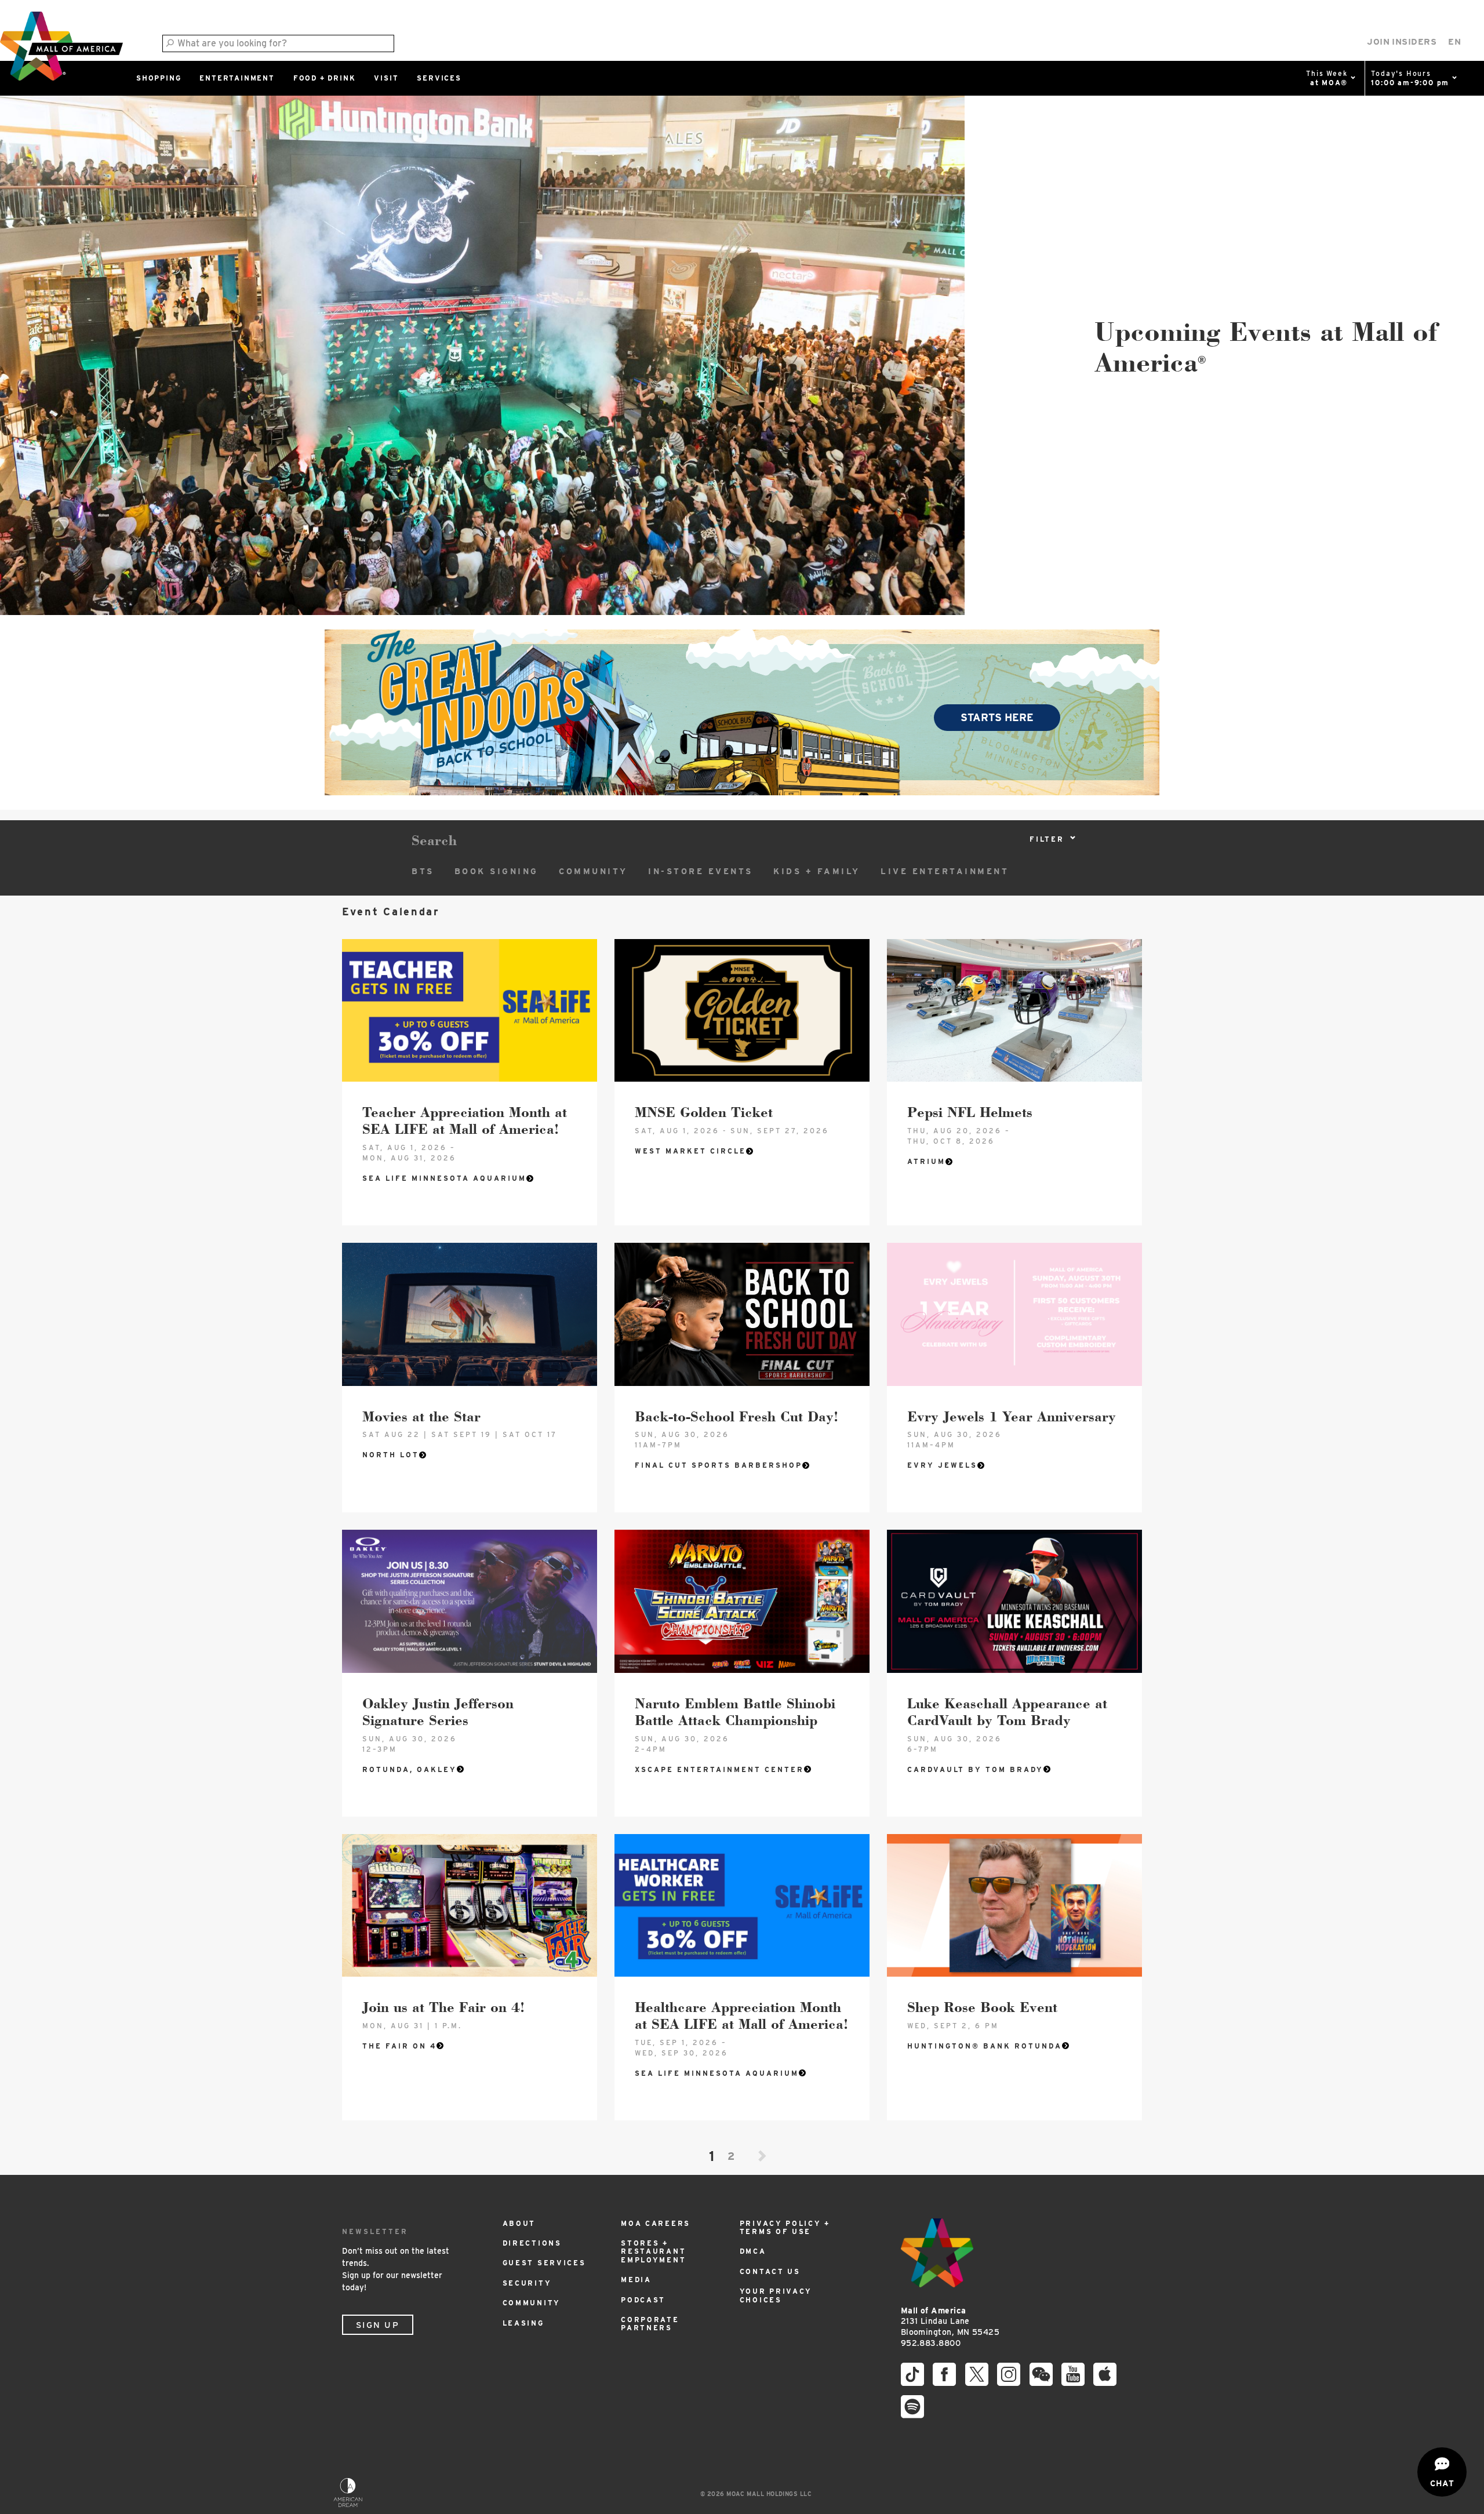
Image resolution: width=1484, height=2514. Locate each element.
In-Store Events (701, 871)
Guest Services (544, 2263)
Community (593, 871)
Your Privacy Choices (776, 2295)
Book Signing (497, 871)
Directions (532, 2243)
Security (527, 2283)
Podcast (643, 2300)
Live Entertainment (945, 871)
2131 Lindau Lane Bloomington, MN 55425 (950, 2321)
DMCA (753, 2251)
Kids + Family (817, 871)
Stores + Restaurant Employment (653, 2251)
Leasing (523, 2323)
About (519, 2223)
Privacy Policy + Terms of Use (785, 2227)
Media (636, 2280)
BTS (423, 871)
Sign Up (378, 2325)
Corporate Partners (650, 2324)
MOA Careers (656, 2223)
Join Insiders (1402, 42)
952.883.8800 (931, 2343)
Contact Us (770, 2271)
